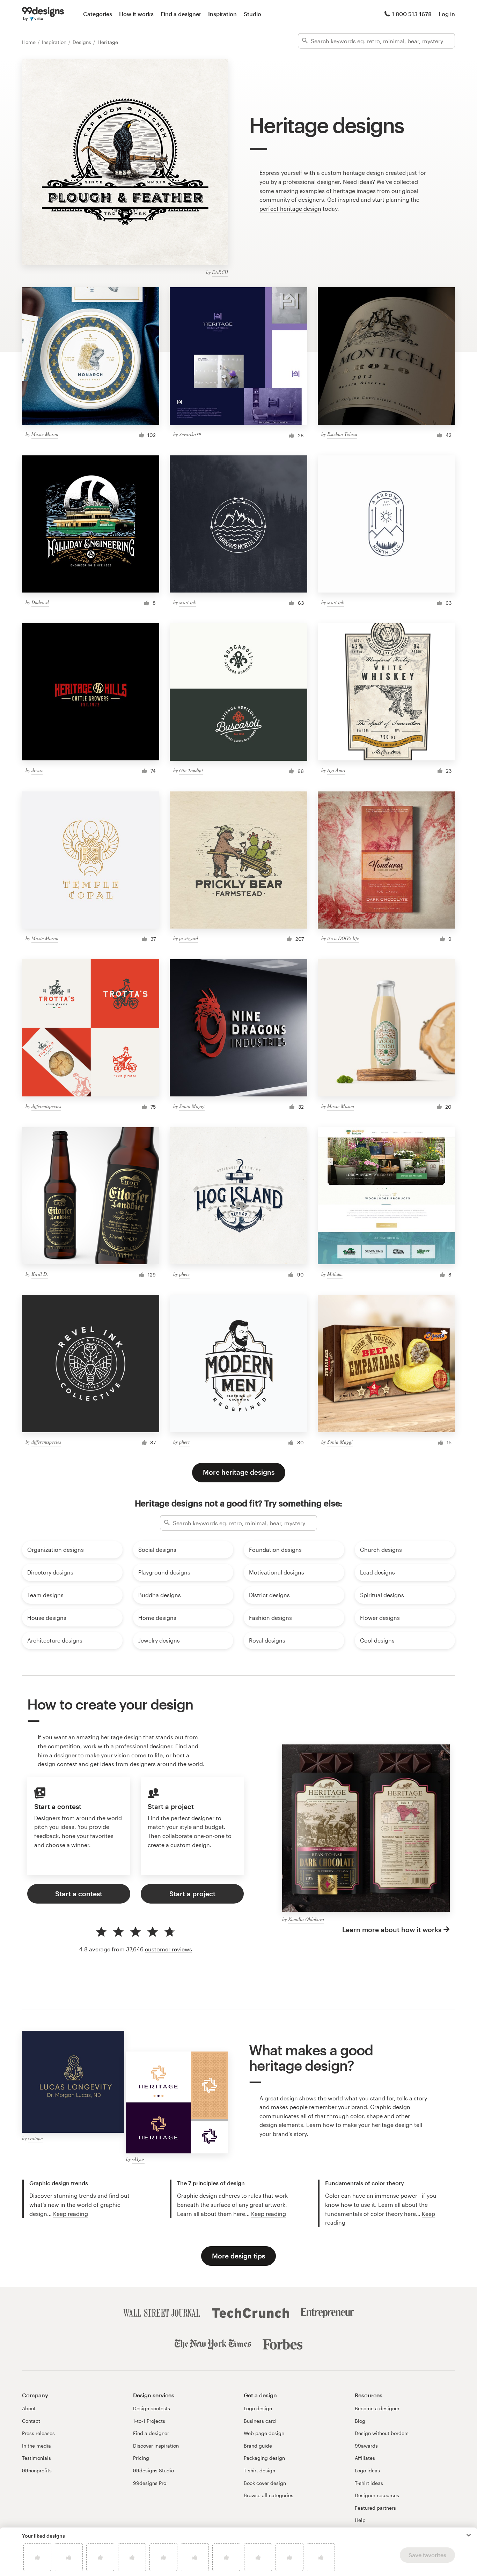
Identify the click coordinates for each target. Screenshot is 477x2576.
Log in (447, 14)
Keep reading (71, 2214)
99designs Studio (153, 2470)
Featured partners (375, 2508)
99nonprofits (37, 2470)
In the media (36, 2446)
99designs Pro (150, 2483)
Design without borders (382, 2433)
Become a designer (377, 2408)
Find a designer (181, 14)
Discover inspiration (156, 2446)
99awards (366, 2446)
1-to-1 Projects (149, 2421)
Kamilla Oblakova (306, 1919)
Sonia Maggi (192, 1106)
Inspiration (222, 14)
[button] (469, 2535)
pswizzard (189, 938)
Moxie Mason (45, 434)
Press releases (38, 2433)
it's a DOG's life (343, 938)
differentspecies (46, 1106)
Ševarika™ (190, 434)
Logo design (258, 2408)
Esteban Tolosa (342, 434)
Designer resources (377, 2495)
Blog (360, 2421)
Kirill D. (40, 1274)
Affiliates (365, 2458)
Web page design (264, 2433)
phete (184, 1274)
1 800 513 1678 (412, 14)
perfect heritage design (290, 209)
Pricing (141, 2458)
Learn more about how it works (392, 1930)
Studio (252, 14)
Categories (98, 14)
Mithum (335, 1274)
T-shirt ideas (369, 2483)
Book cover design (265, 2483)
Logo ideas (367, 2470)
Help (360, 2520)
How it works (136, 14)
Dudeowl (40, 602)
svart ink (188, 602)
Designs (83, 42)
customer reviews (168, 1949)
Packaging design (264, 2458)
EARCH (220, 272)
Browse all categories (269, 2495)
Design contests (152, 2408)
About (29, 2408)
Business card (260, 2421)
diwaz (37, 770)
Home (30, 42)
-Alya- (138, 2159)
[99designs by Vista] (43, 14)
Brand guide (258, 2446)
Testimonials (36, 2458)
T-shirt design (259, 2470)
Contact (31, 2421)
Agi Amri (336, 770)
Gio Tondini (191, 770)
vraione (35, 2138)
